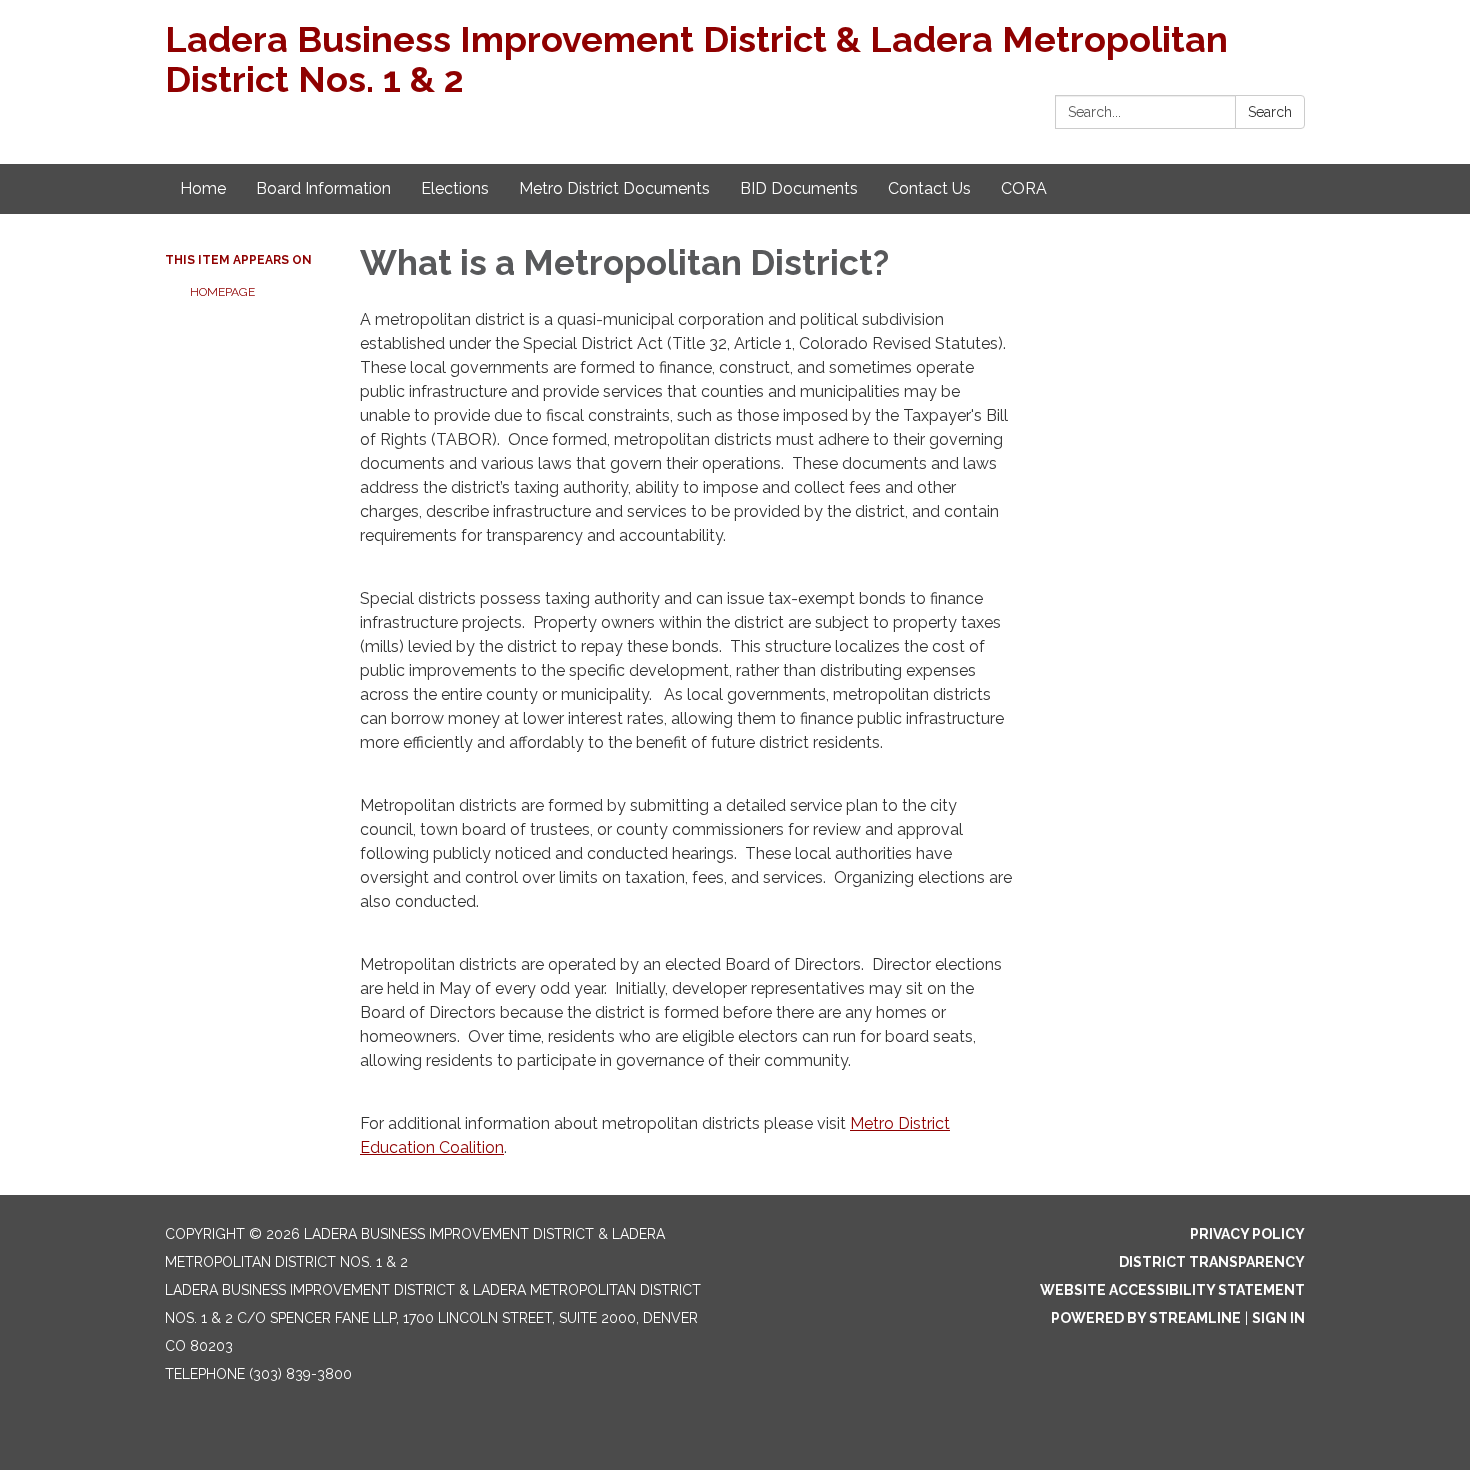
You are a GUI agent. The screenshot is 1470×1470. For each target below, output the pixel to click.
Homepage (222, 292)
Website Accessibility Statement (1172, 1290)
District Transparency (1212, 1262)
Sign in (1278, 1318)
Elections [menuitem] (455, 188)
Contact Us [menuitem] (929, 188)
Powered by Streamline (1146, 1318)
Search (1270, 112)
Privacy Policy (1247, 1234)
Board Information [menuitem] (323, 188)
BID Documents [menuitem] (799, 188)
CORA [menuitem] (1024, 188)
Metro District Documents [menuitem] (614, 188)
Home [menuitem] (203, 188)
